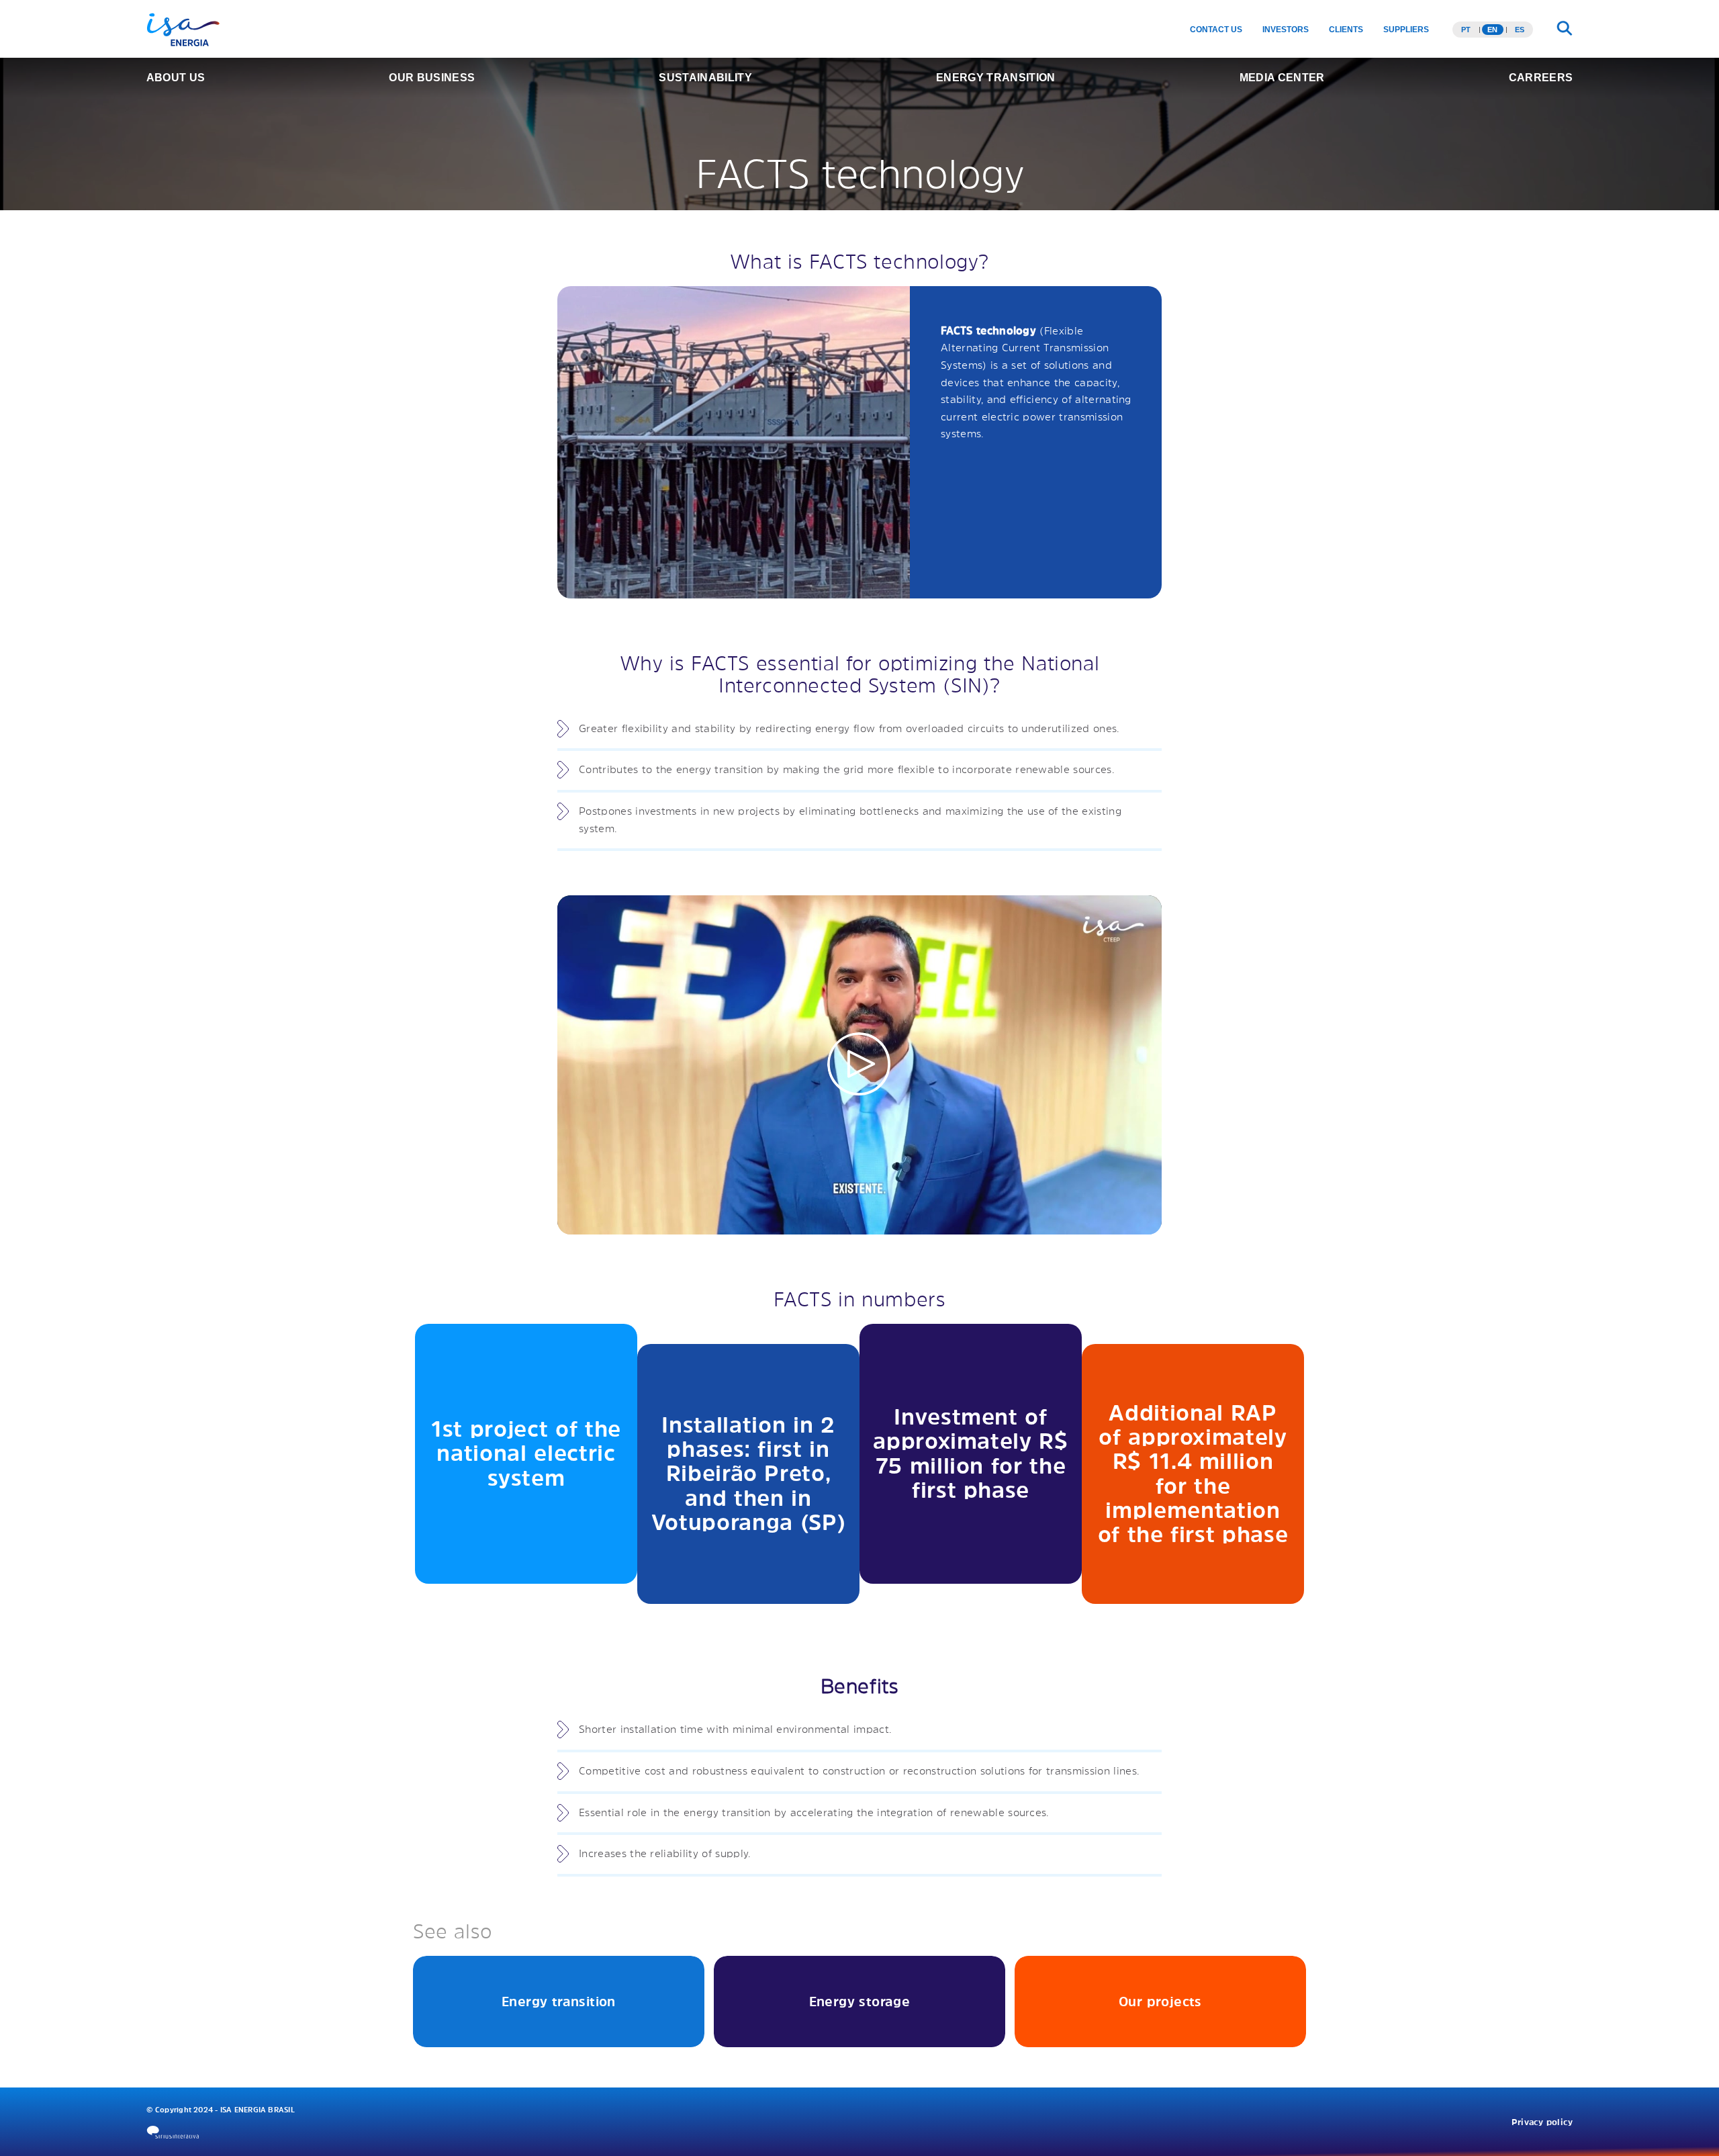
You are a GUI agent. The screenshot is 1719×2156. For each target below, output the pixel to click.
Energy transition (995, 78)
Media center (1282, 78)
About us (176, 78)
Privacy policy (1542, 2122)
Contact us (1216, 30)
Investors (1286, 30)
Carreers (1541, 78)
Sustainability (705, 78)
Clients (1346, 30)
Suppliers (1406, 30)
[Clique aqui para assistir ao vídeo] (859, 1065)
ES (1520, 30)
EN (1492, 30)
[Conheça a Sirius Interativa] (173, 2132)
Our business (432, 78)
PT (1466, 30)
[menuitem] (1216, 30)
